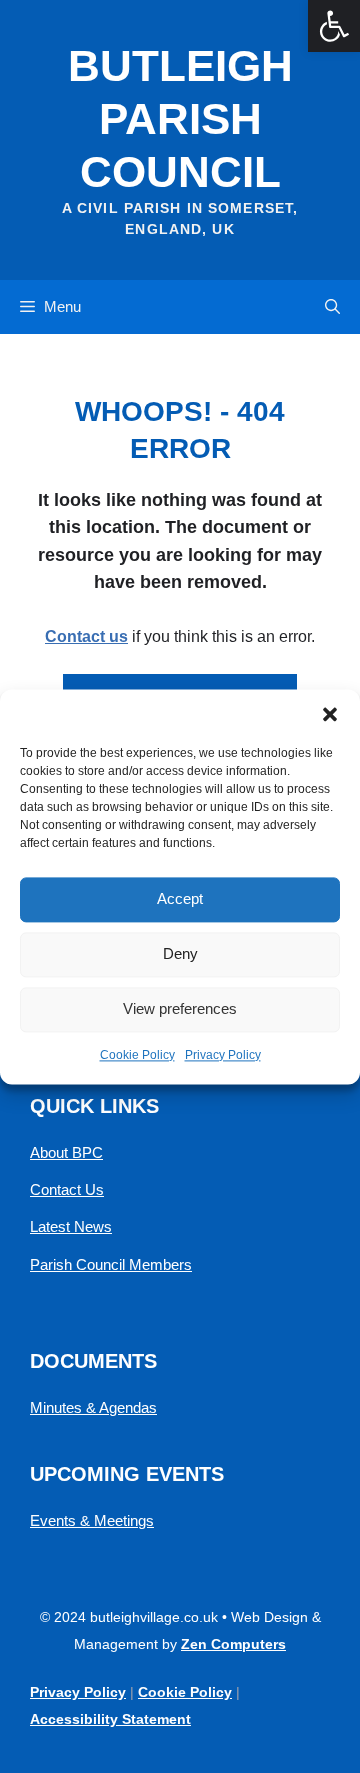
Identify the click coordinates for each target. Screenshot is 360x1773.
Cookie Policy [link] (137, 1055)
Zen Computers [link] (233, 1644)
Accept (180, 898)
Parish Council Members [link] (111, 1264)
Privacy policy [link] (78, 1692)
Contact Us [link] (67, 1189)
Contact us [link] (86, 636)
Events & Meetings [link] (92, 1520)
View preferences (180, 1008)
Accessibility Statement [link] (110, 1719)
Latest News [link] (71, 1226)
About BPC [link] (66, 1152)
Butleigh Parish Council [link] (180, 118)
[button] (330, 714)
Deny (180, 953)
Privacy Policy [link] (223, 1055)
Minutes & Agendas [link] (93, 1407)
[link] (334, 26)
